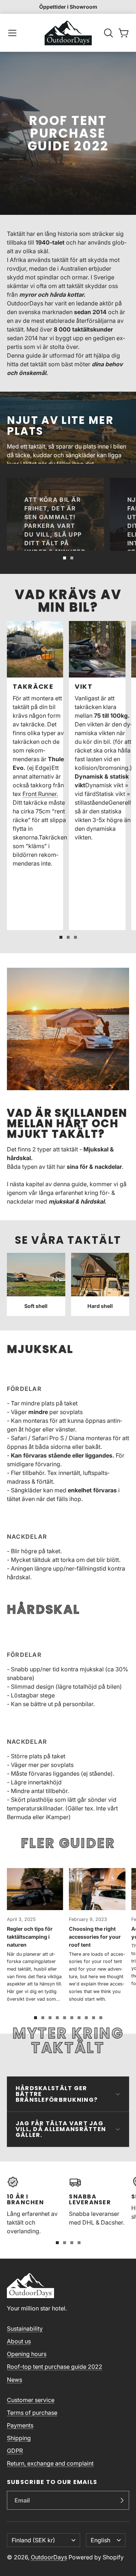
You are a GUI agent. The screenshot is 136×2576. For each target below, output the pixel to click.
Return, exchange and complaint (50, 2463)
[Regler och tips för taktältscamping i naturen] (35, 1935)
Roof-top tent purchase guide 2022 (55, 2367)
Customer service (31, 2400)
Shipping (19, 2438)
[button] (12, 33)
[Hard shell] (100, 1285)
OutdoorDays (49, 2557)
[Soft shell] (36, 1285)
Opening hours (27, 2354)
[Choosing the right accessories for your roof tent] (97, 1935)
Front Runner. (40, 794)
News (15, 2380)
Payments (20, 2425)
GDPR (15, 2451)
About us (19, 2341)
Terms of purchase (32, 2413)
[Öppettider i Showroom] (68, 7)
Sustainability (25, 2329)
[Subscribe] (122, 2500)
